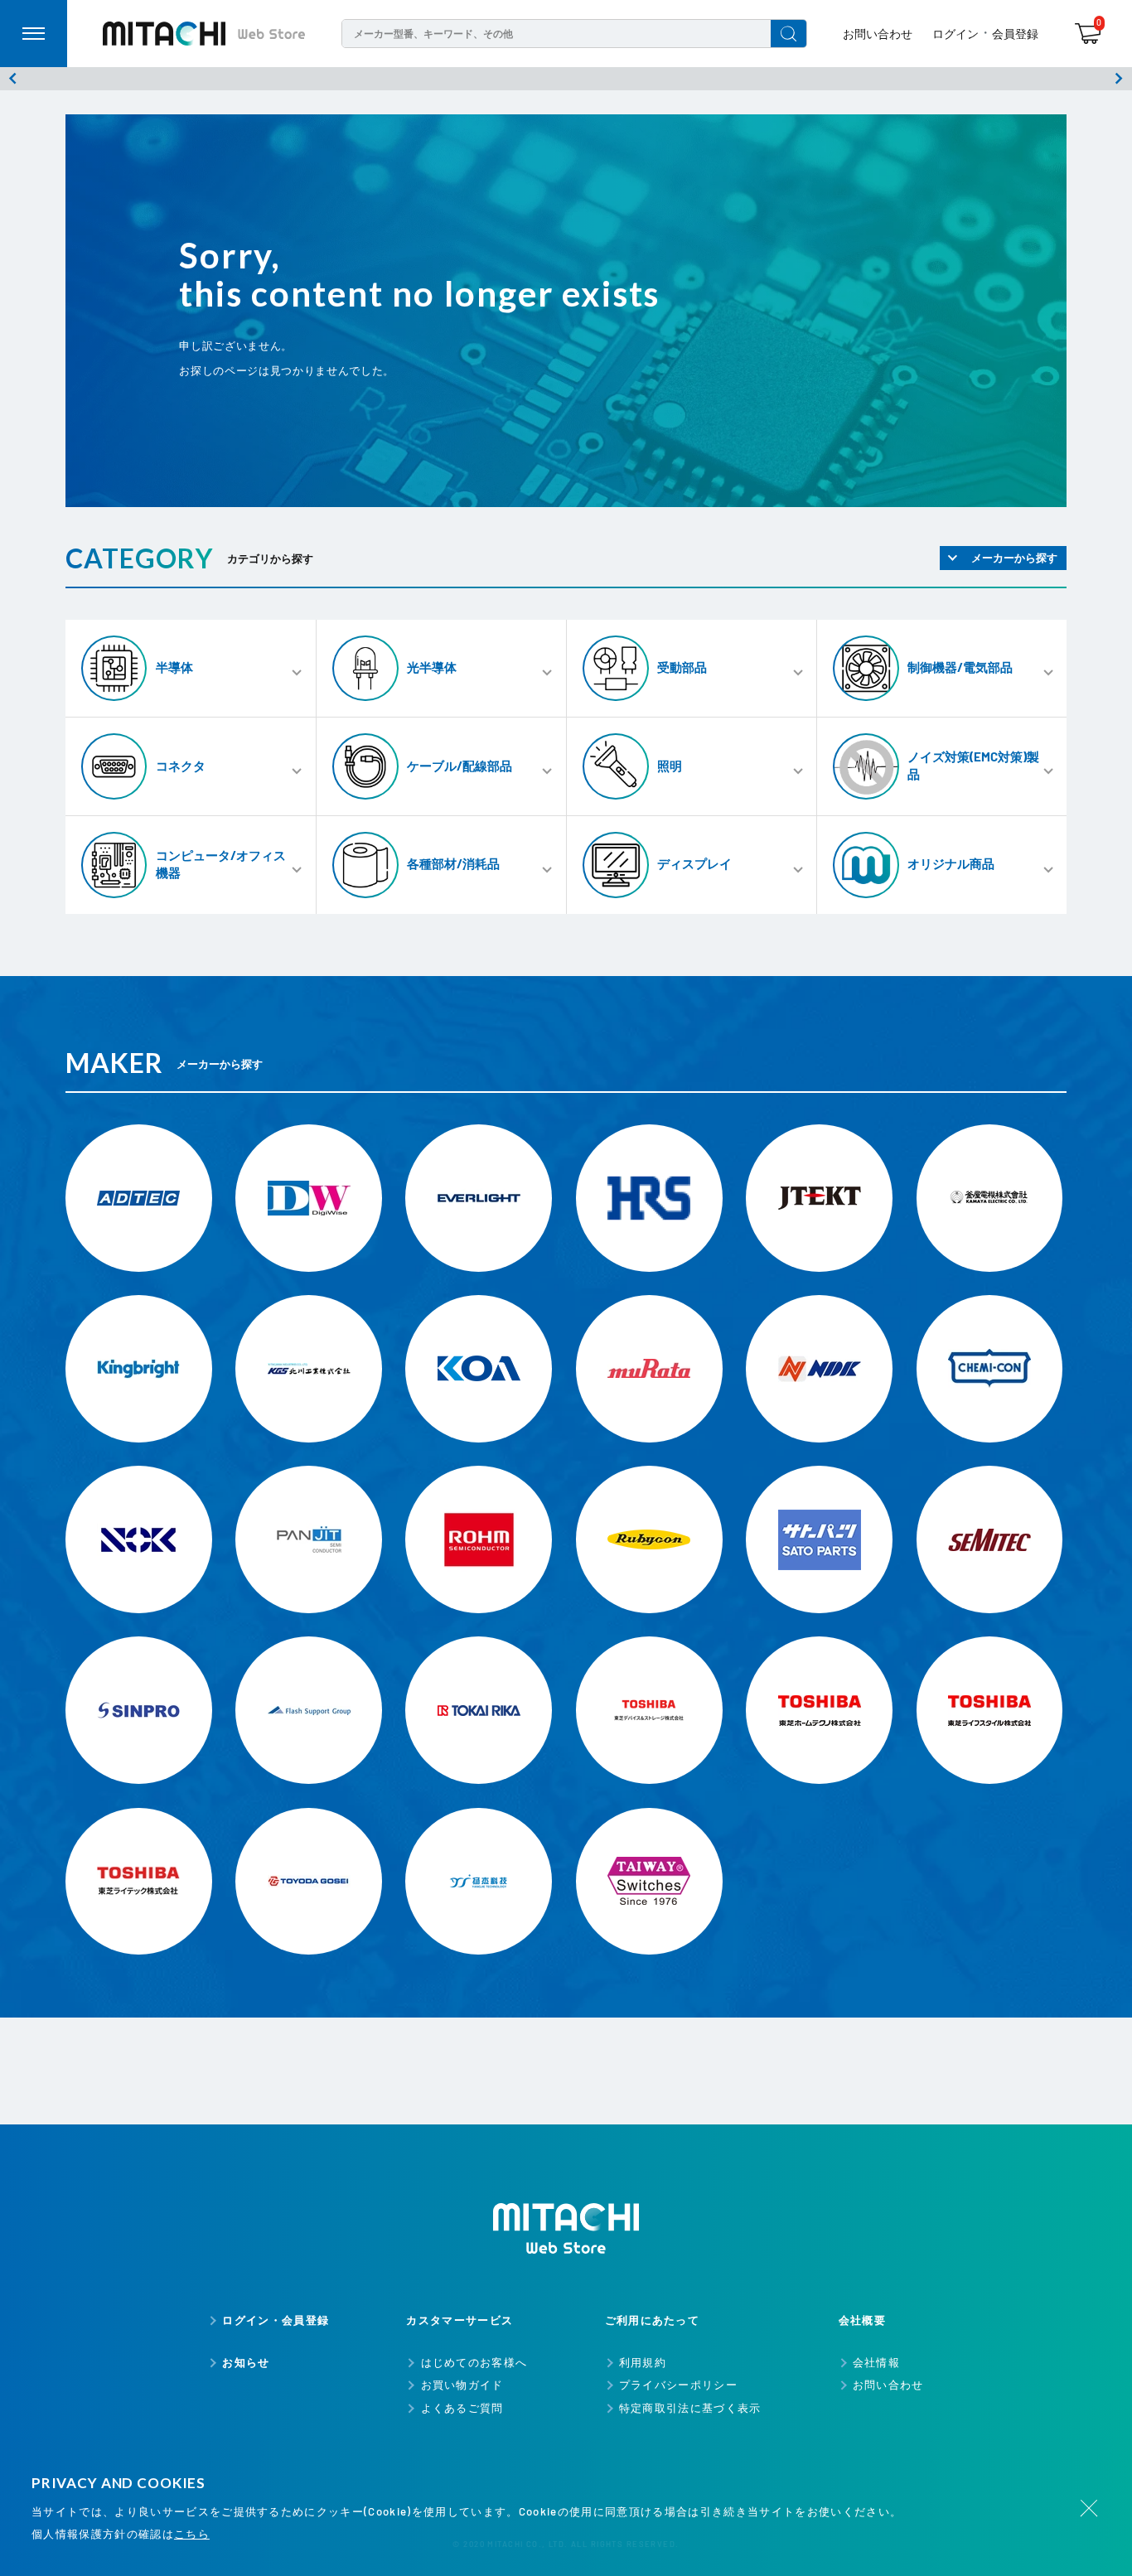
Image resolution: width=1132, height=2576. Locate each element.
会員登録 (1015, 34)
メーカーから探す (1014, 558)
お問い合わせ (878, 34)
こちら (192, 2534)
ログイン (955, 34)
